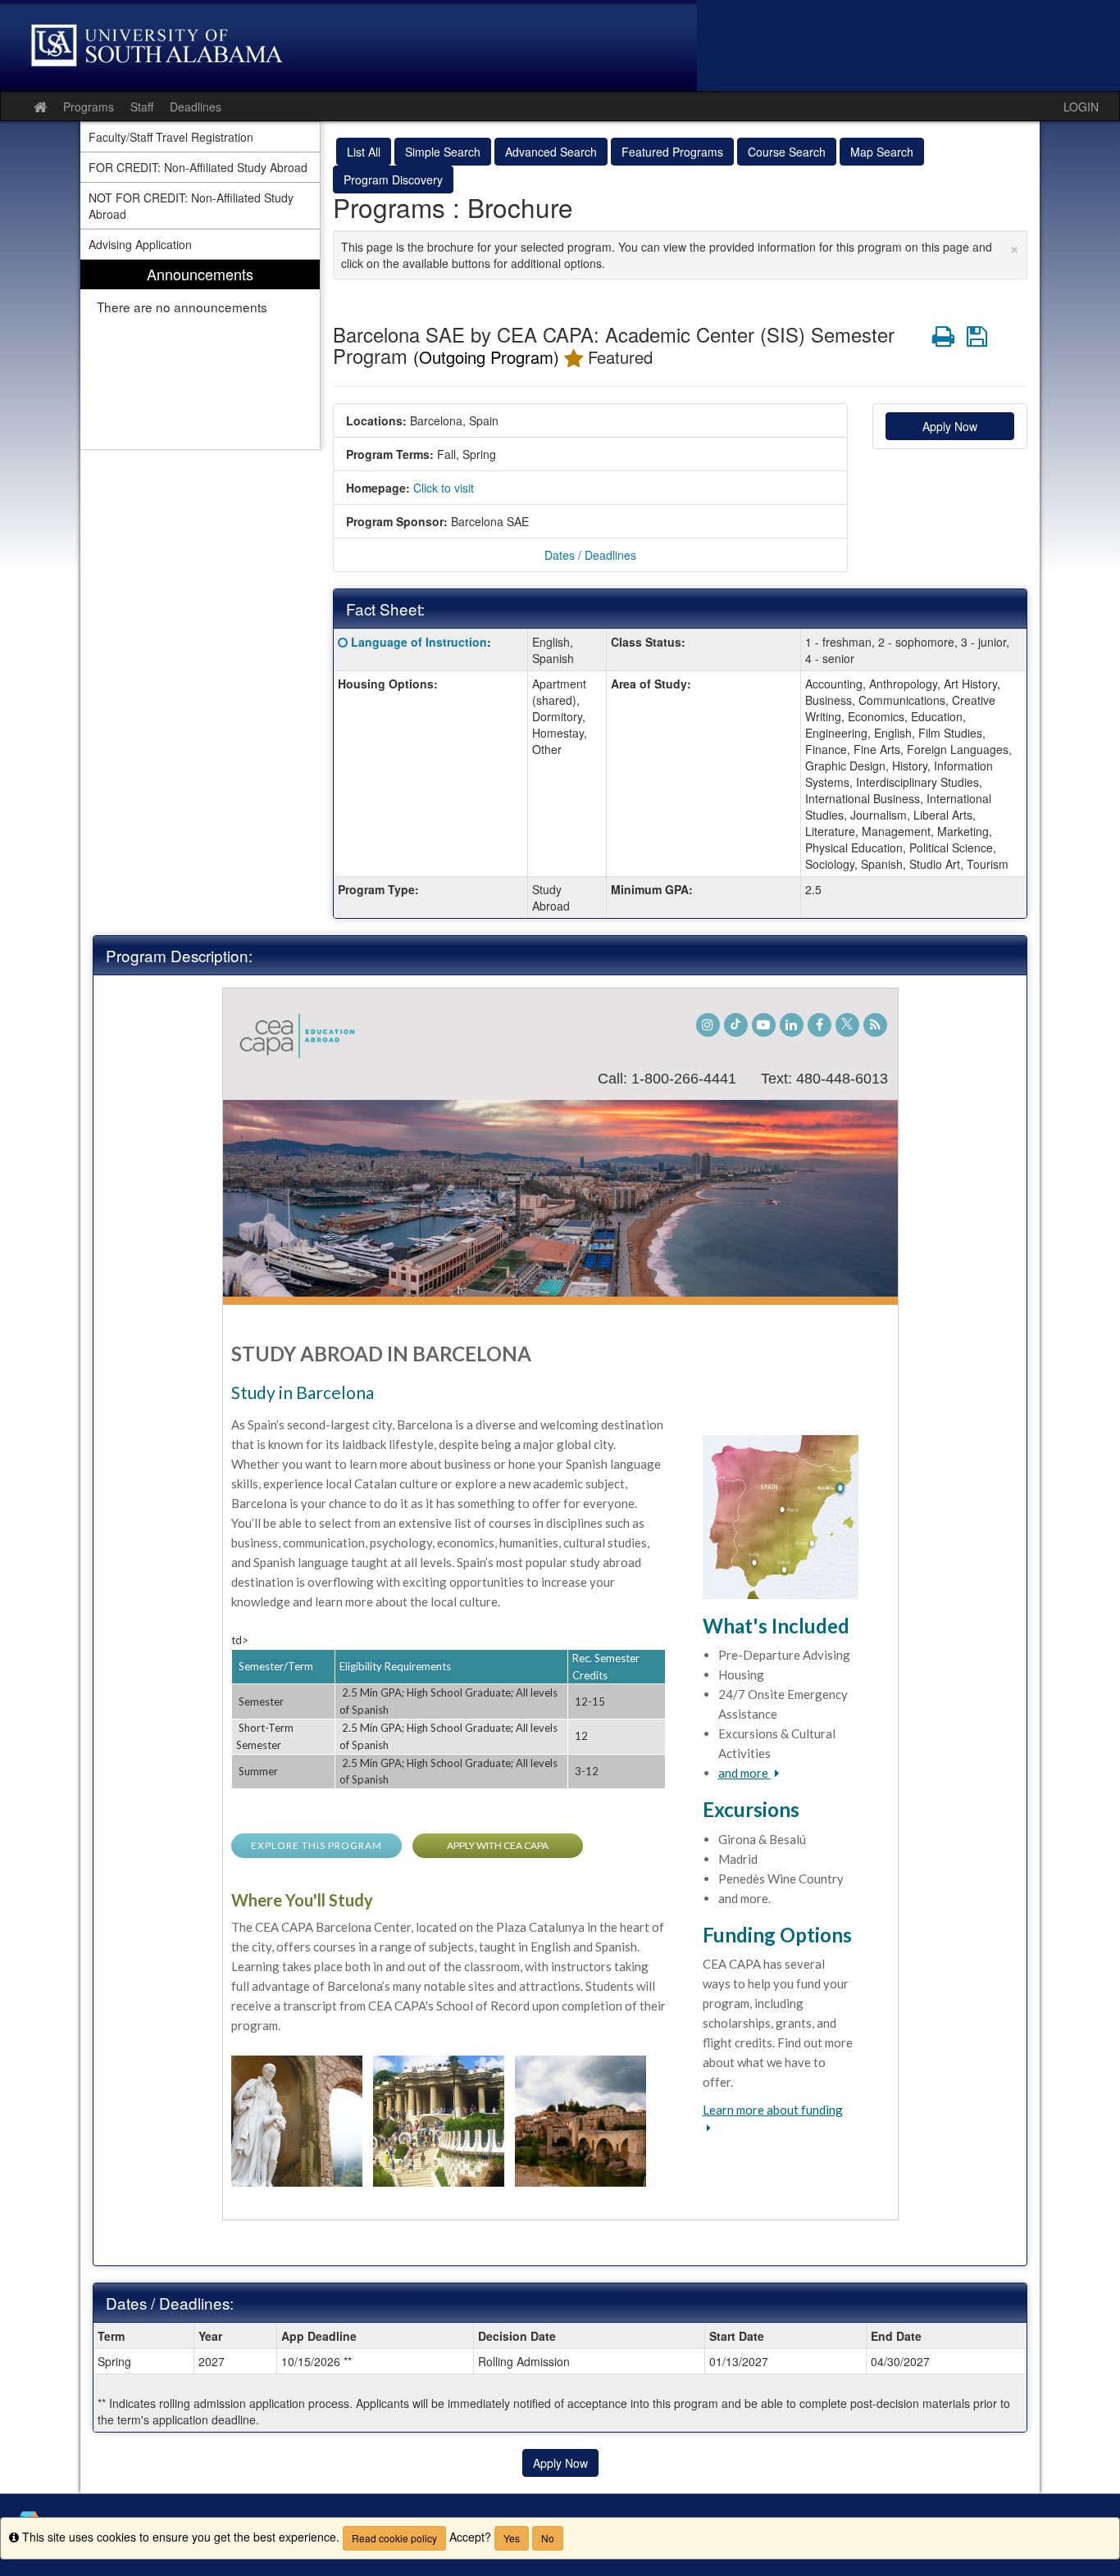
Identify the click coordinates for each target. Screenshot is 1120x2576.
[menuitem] (200, 354)
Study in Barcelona (303, 1392)
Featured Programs (672, 152)
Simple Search (443, 152)
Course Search (787, 152)
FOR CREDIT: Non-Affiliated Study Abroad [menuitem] (198, 167)
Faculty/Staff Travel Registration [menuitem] (171, 137)
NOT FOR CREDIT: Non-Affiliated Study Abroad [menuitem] (191, 206)
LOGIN (1081, 107)
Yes (512, 2538)
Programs (89, 107)
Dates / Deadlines (590, 555)
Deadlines (196, 107)
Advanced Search (551, 152)
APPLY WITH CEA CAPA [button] (498, 1845)
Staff (142, 107)
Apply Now (950, 426)
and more (744, 1773)
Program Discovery (393, 179)
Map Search (882, 152)
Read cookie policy (394, 2538)
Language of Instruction (419, 642)
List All (364, 152)
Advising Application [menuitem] (140, 244)
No (548, 2538)
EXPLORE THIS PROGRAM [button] (316, 1845)
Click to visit (444, 488)
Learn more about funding (773, 2110)
